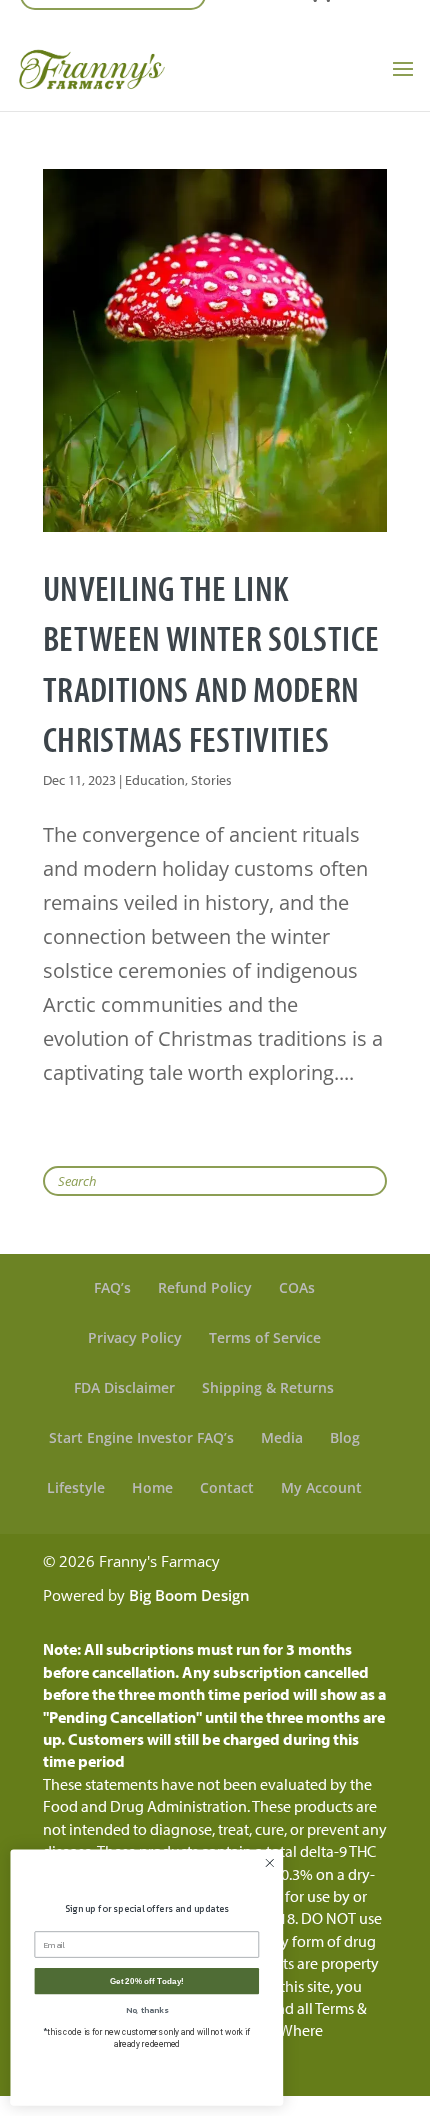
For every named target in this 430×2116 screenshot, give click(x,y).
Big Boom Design (189, 1595)
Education (155, 780)
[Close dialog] (270, 1863)
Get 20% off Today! (147, 1980)
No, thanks (147, 2009)
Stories (211, 780)
